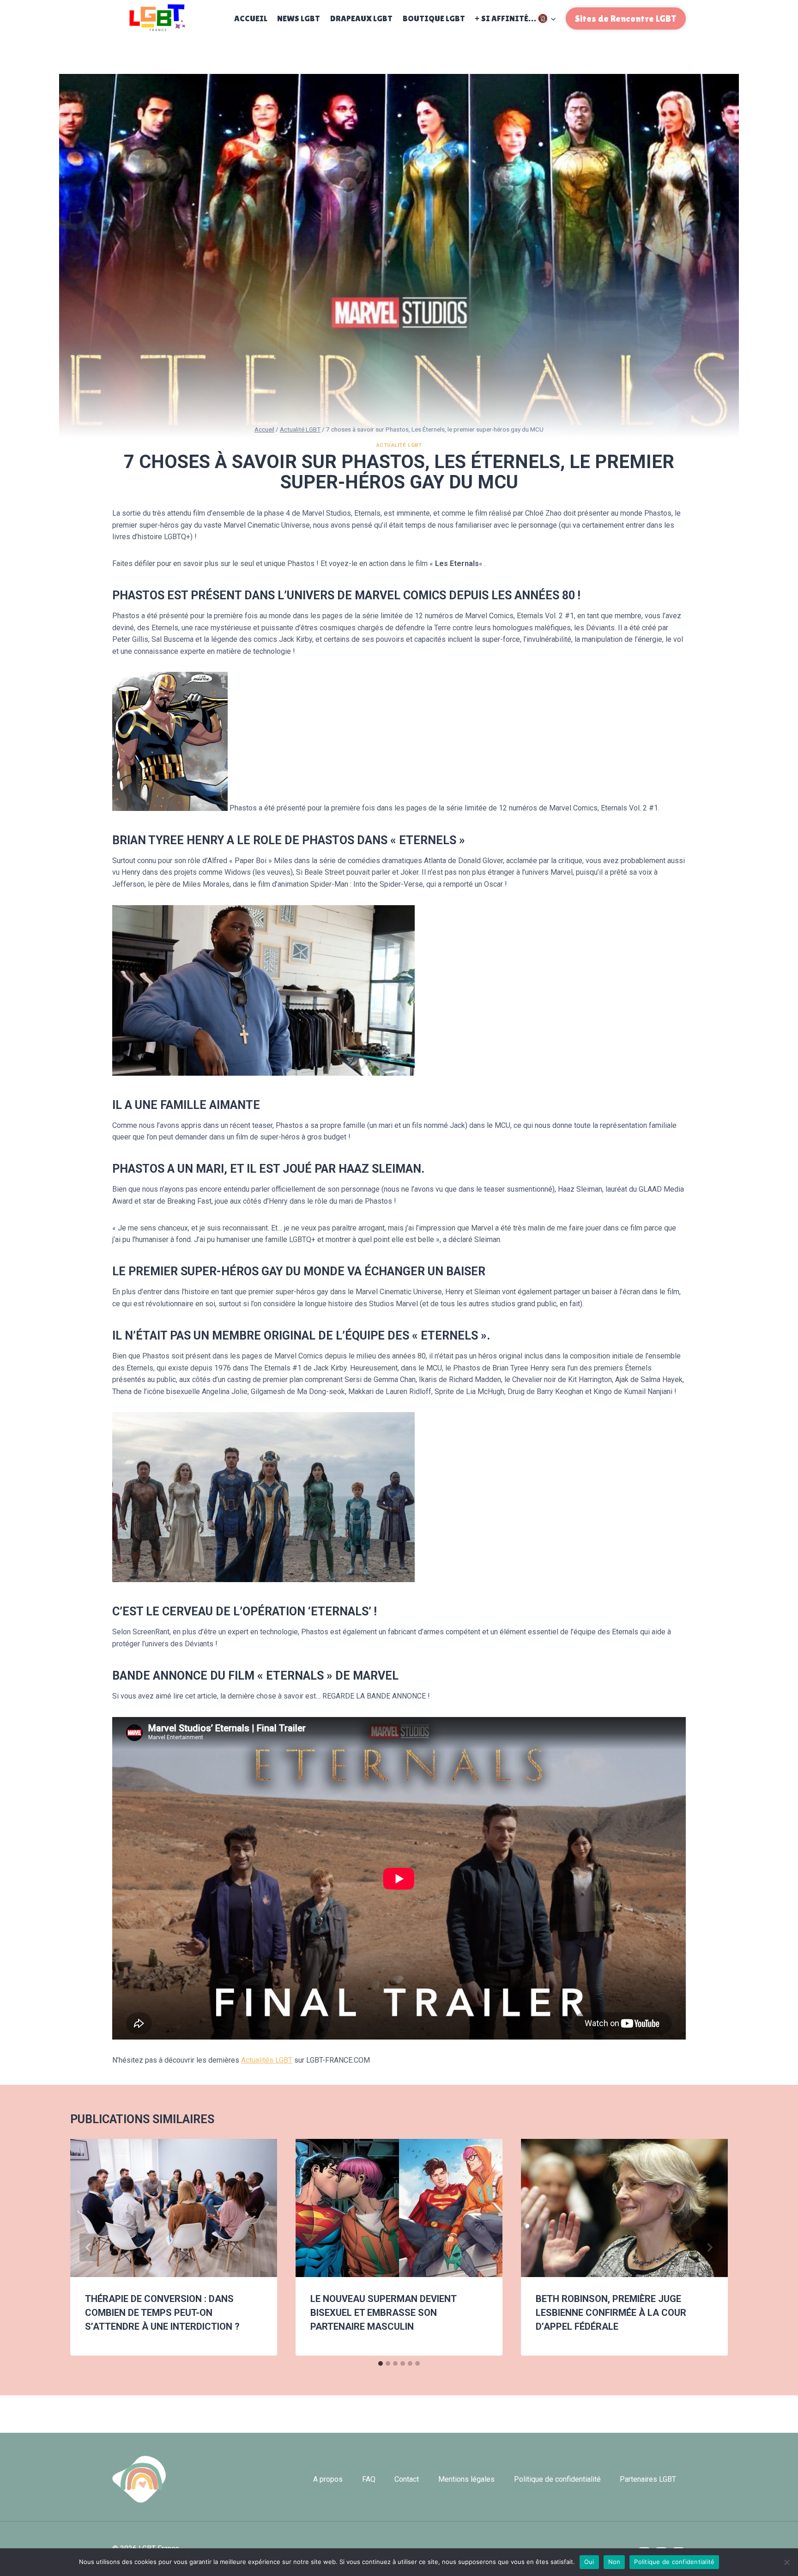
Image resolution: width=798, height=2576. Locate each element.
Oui (589, 2562)
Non (614, 2562)
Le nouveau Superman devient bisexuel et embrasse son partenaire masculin (383, 2313)
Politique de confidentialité (557, 2479)
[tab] (381, 2363)
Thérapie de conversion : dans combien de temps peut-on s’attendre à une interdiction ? (162, 2313)
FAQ (369, 2479)
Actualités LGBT (267, 2060)
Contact (407, 2479)
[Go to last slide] (89, 2247)
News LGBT (299, 18)
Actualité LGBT (399, 445)
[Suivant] (709, 2247)
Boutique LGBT (434, 18)
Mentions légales (466, 2479)
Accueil (251, 18)
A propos (328, 2479)
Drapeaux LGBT (361, 18)
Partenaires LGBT (648, 2479)
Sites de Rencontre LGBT (626, 18)
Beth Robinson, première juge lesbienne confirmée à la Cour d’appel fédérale (611, 2313)
